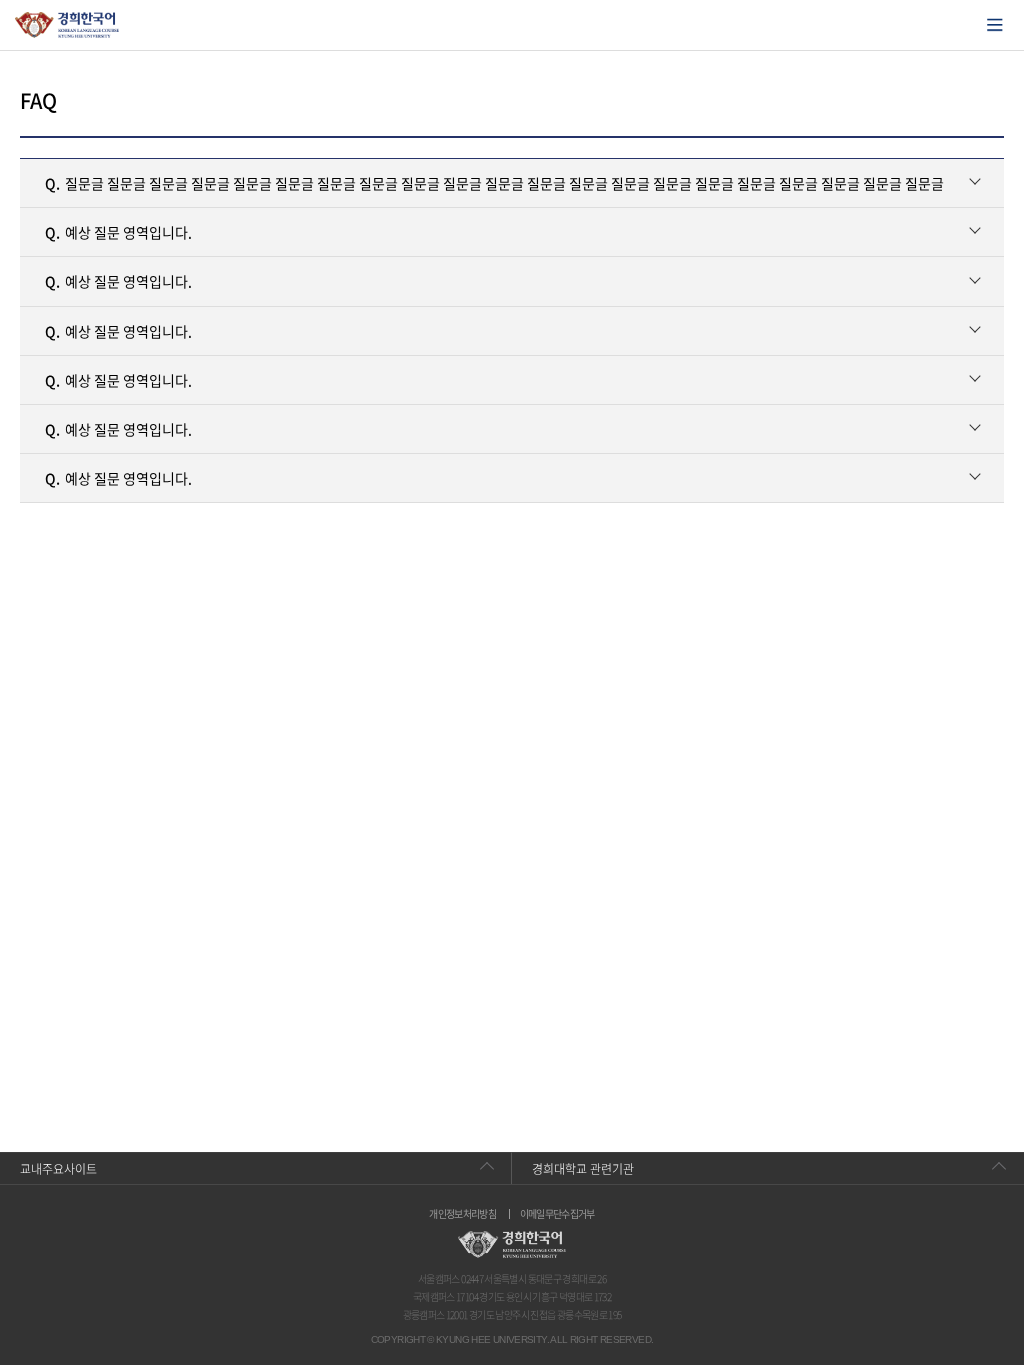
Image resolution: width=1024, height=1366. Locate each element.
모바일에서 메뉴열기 (995, 25)
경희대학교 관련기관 (583, 1169)
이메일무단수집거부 (557, 1214)
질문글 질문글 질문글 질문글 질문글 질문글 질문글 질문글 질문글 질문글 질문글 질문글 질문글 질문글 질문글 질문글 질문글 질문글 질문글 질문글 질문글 (494, 183)
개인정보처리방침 (462, 1214)
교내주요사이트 (58, 1169)
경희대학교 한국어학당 (67, 25)
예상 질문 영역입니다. (118, 232)
